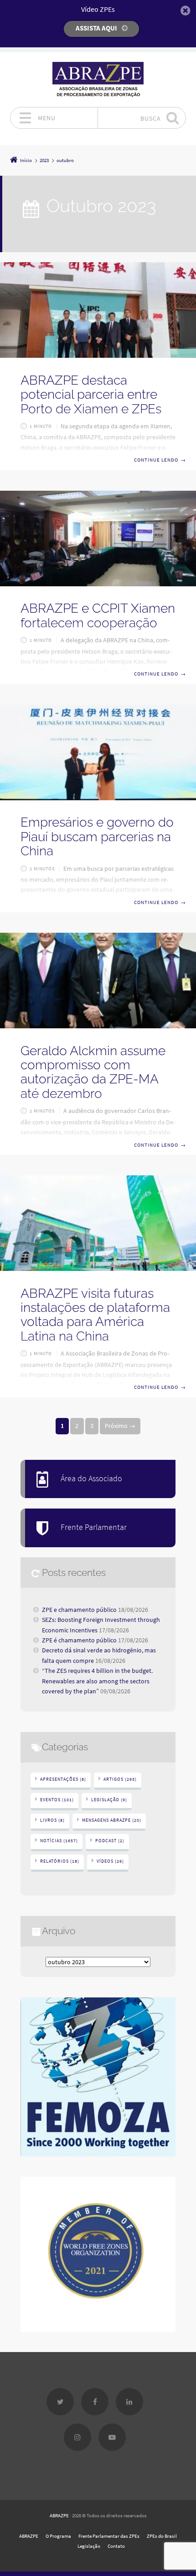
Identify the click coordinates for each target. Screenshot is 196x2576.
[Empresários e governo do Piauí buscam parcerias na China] (98, 752)
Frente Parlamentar (94, 1527)
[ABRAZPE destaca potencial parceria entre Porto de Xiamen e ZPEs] (98, 310)
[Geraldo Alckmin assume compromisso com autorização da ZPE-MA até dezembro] (98, 981)
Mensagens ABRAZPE (112, 1820)
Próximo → (120, 1426)
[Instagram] (77, 2437)
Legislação (109, 1800)
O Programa (58, 2536)
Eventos (57, 1800)
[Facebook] (95, 2402)
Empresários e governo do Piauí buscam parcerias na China (97, 837)
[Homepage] (98, 79)
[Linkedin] (129, 2402)
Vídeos (110, 1861)
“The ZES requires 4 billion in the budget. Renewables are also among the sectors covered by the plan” (97, 1681)
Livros (52, 1820)
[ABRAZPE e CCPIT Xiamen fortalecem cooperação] (98, 539)
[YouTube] (112, 2437)
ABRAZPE (59, 2515)
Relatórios (60, 1861)
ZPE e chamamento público (79, 1610)
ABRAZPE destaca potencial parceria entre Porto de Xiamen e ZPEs (91, 395)
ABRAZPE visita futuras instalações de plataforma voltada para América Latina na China (95, 1315)
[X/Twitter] (60, 2402)
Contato (116, 2546)
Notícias (59, 1841)
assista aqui (96, 28)
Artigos (120, 1779)
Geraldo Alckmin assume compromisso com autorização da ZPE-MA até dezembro (93, 1072)
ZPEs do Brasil (162, 2536)
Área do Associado (91, 1479)
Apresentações (63, 1779)
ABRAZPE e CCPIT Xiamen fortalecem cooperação (98, 615)
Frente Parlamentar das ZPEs (109, 2536)
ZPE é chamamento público (79, 1640)
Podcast (110, 1841)
